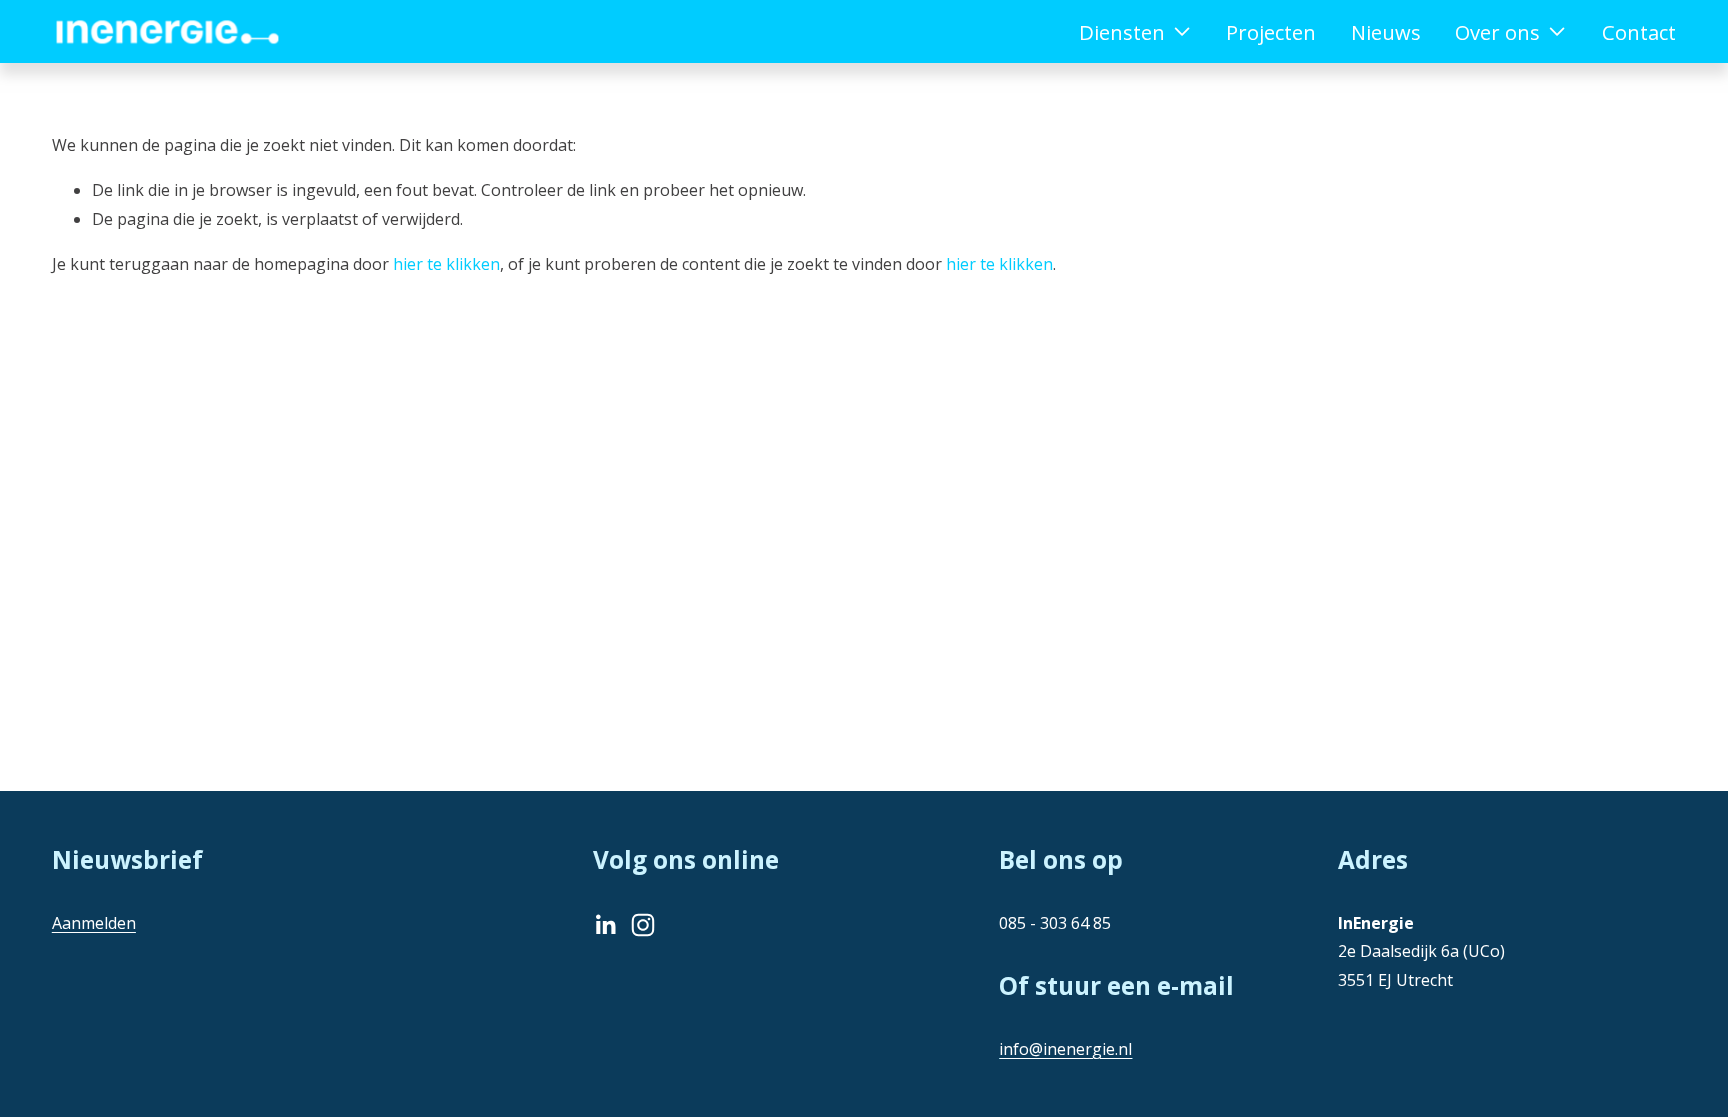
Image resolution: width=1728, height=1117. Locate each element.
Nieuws (1386, 32)
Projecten (1271, 32)
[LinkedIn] (605, 925)
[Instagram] (643, 925)
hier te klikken (446, 264)
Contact (1639, 32)
